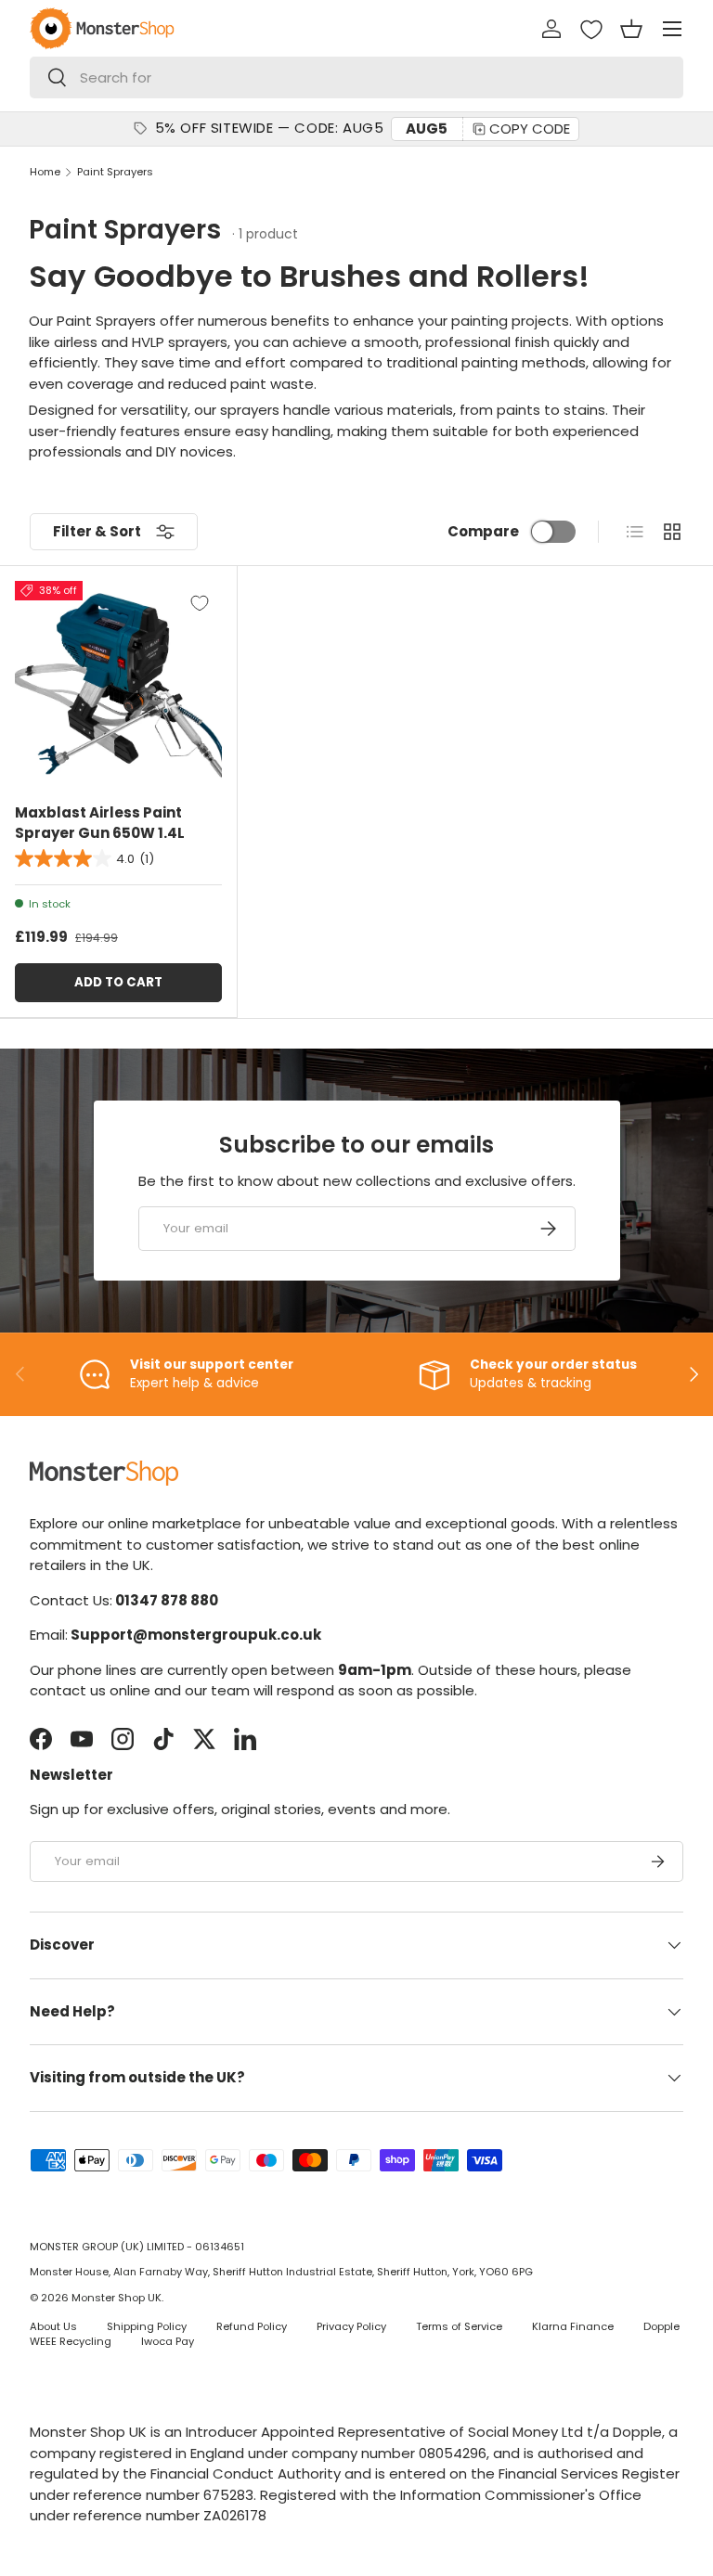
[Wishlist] (591, 30)
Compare (483, 531)
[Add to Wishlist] (200, 603)
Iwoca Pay (168, 2341)
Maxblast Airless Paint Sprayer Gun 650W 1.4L (100, 823)
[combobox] (356, 77)
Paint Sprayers (115, 172)
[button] (631, 29)
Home (45, 172)
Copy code (530, 129)
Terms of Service (459, 2326)
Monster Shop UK (117, 2298)
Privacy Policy (351, 2326)
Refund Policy (252, 2326)
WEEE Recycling (71, 2341)
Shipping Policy (147, 2326)
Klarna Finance (573, 2326)
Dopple (661, 2326)
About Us (53, 2326)
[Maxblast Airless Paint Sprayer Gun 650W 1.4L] (118, 684)
